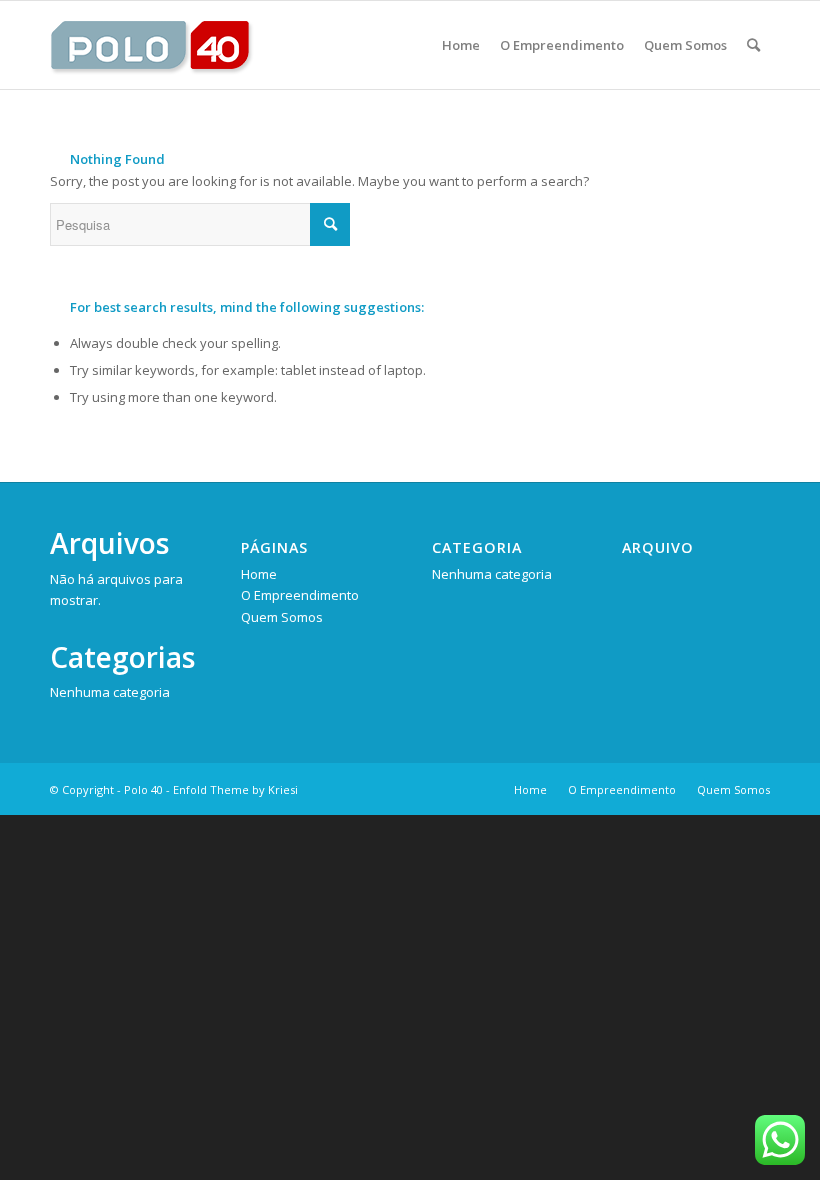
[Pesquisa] (753, 45)
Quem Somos (282, 617)
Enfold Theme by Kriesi (235, 789)
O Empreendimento (300, 595)
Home (259, 574)
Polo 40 (143, 789)
